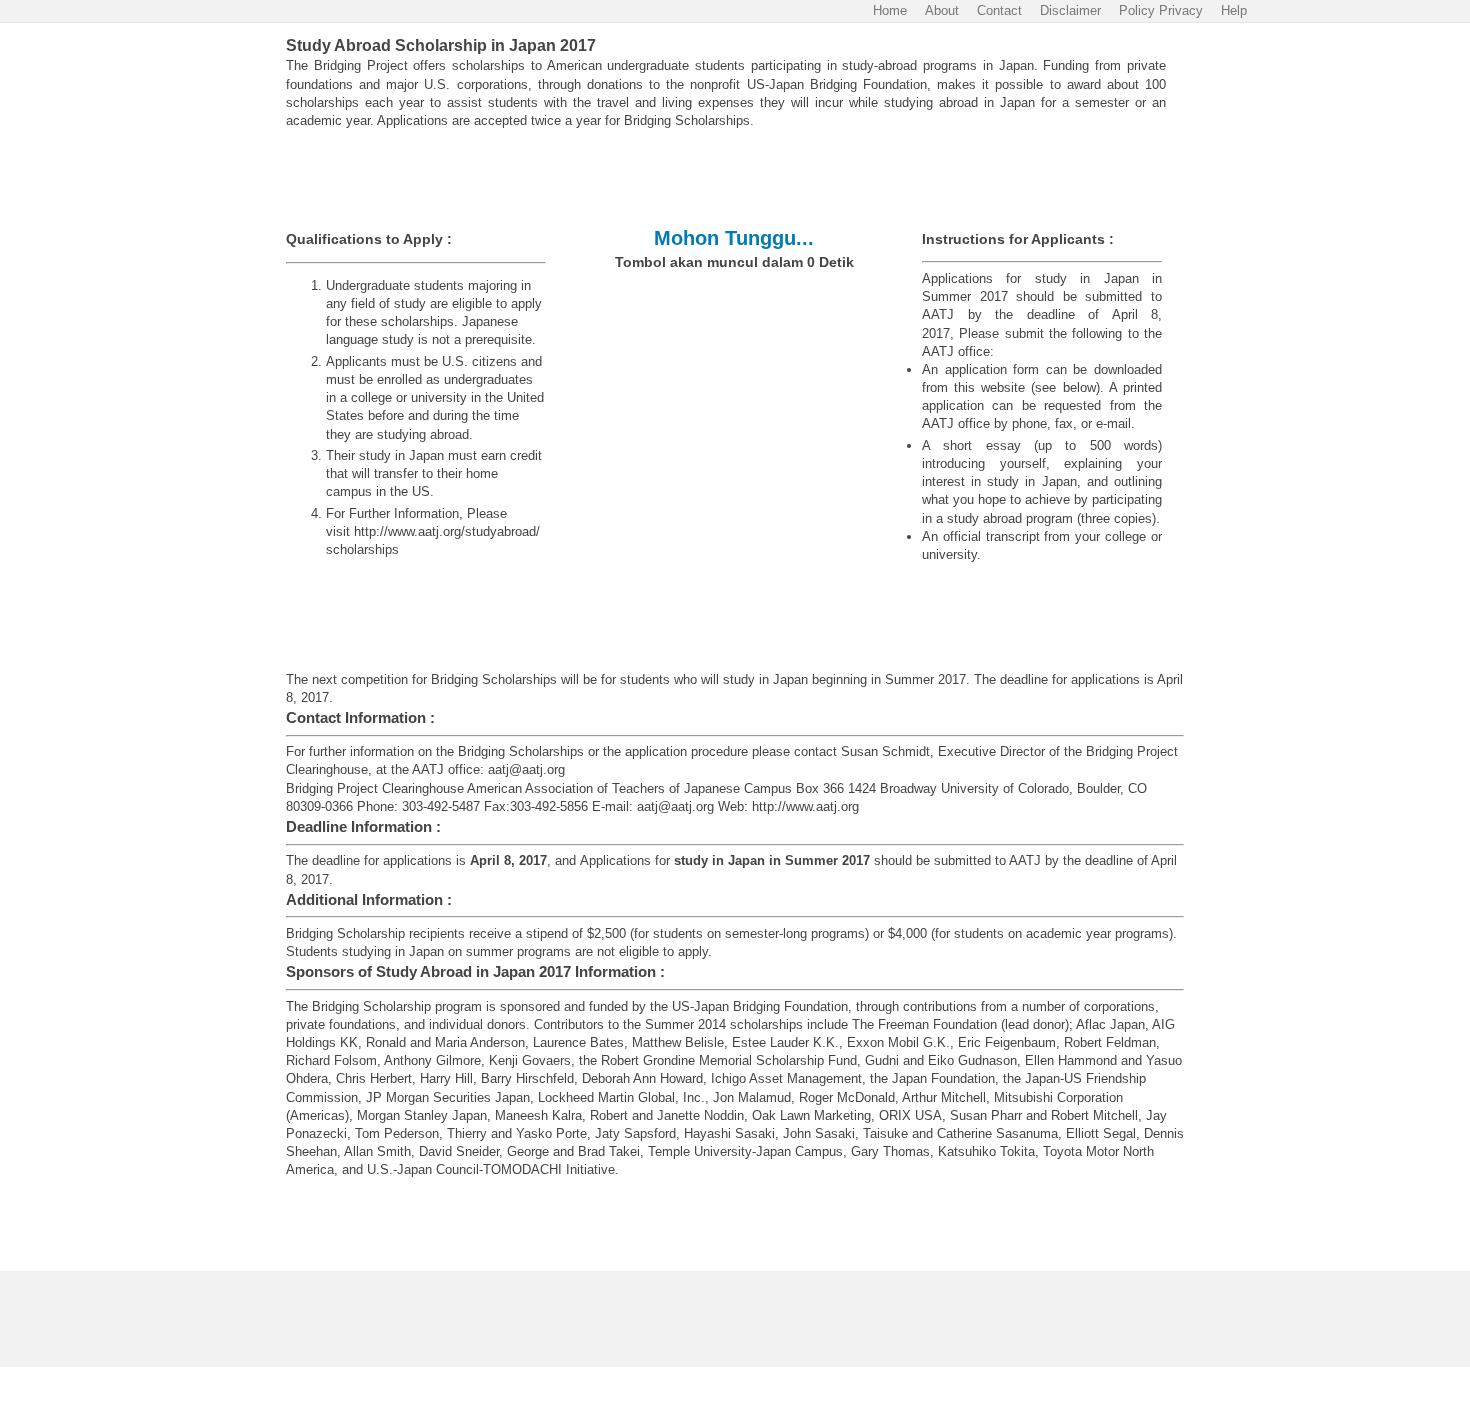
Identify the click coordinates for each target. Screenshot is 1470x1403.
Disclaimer (1070, 10)
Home (890, 10)
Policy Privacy (1161, 10)
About (942, 10)
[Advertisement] (735, 180)
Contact (999, 10)
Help (1234, 10)
